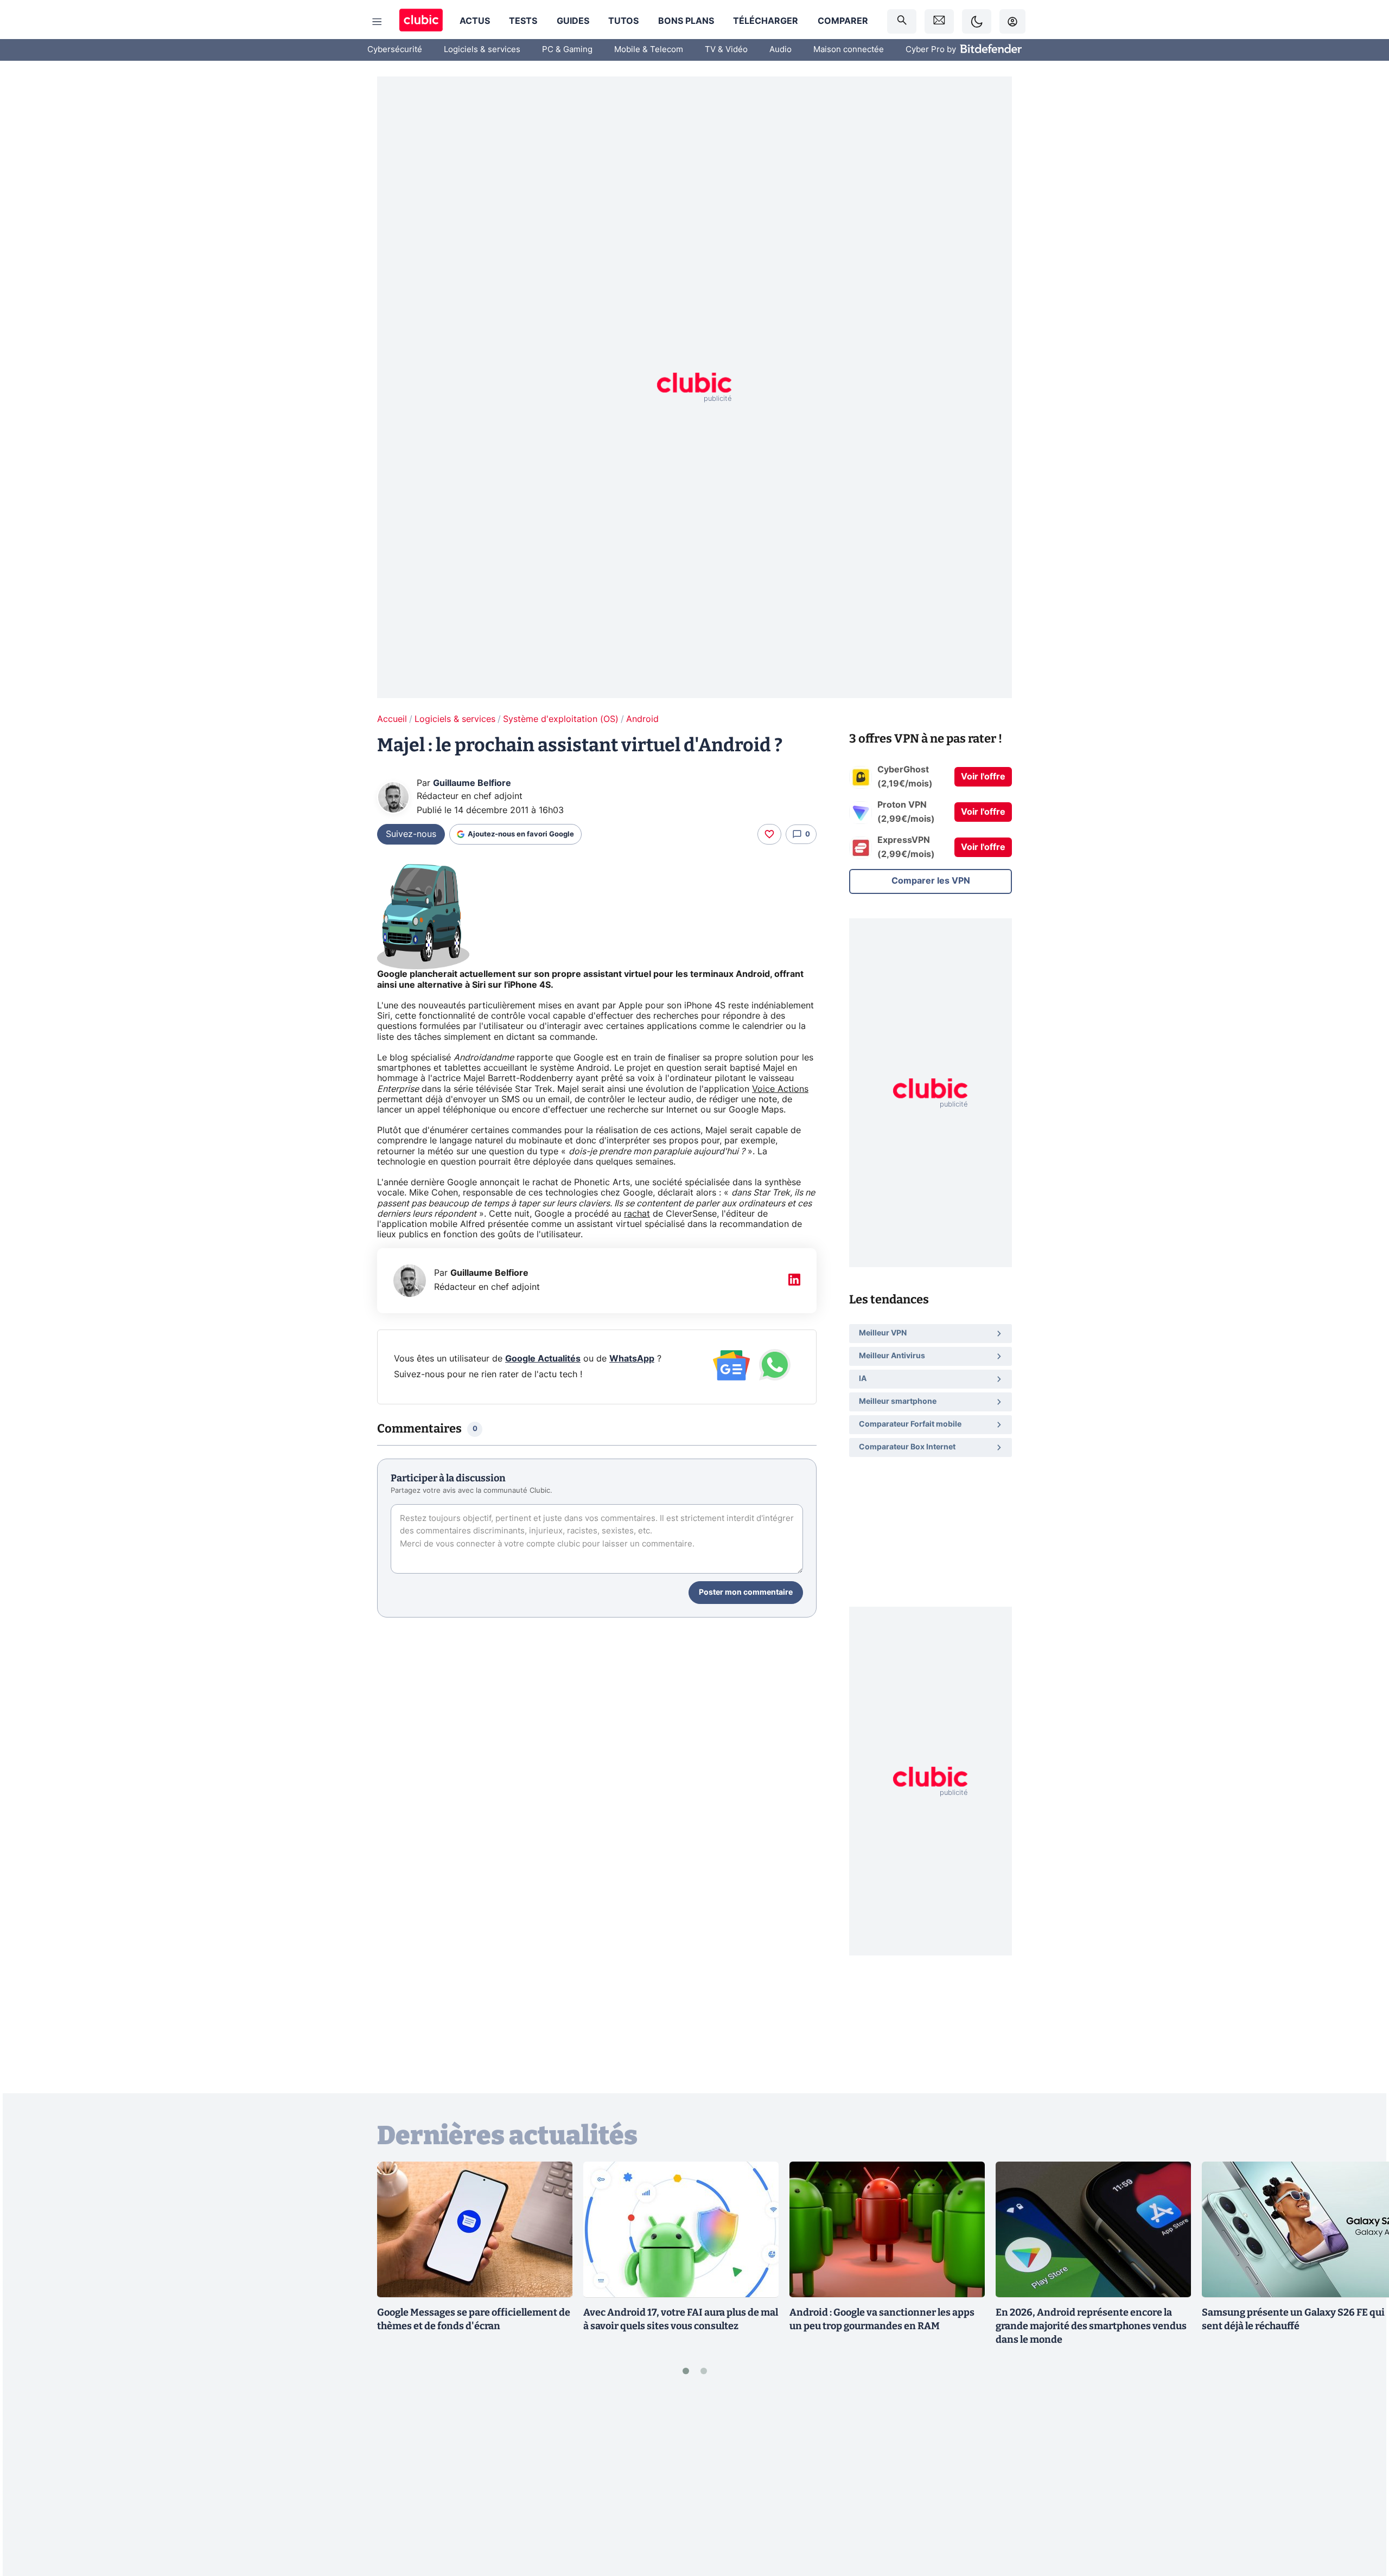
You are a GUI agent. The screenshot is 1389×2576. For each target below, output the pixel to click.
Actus (475, 21)
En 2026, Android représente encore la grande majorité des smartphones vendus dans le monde (1091, 2326)
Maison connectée (849, 50)
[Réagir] (769, 834)
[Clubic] (421, 21)
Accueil (392, 719)
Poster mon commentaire (746, 1593)
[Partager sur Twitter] (1362, 2519)
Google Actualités (543, 1359)
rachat (637, 1214)
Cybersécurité (395, 50)
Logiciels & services (482, 50)
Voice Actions (780, 1089)
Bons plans (686, 21)
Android (642, 719)
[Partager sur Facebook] (1362, 2483)
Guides (573, 21)
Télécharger (766, 21)
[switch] (977, 21)
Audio (780, 50)
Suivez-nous (411, 834)
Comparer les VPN (931, 881)
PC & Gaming (567, 50)
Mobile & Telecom (649, 50)
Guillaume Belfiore (472, 783)
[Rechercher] (902, 21)
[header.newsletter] (939, 21)
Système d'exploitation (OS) (561, 719)
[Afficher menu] (377, 22)
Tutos (623, 21)
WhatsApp (632, 1359)
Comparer (843, 21)
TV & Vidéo (726, 50)
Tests (523, 21)
